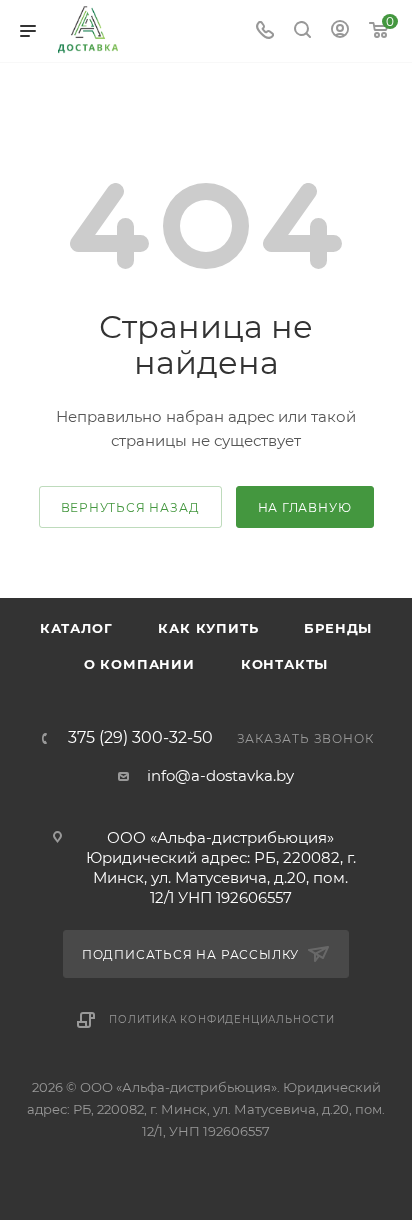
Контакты (284, 664)
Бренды (338, 628)
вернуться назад (130, 507)
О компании (139, 664)
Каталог (76, 628)
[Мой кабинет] (340, 31)
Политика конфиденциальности (222, 1019)
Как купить (208, 628)
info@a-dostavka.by (220, 775)
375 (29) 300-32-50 (140, 738)
